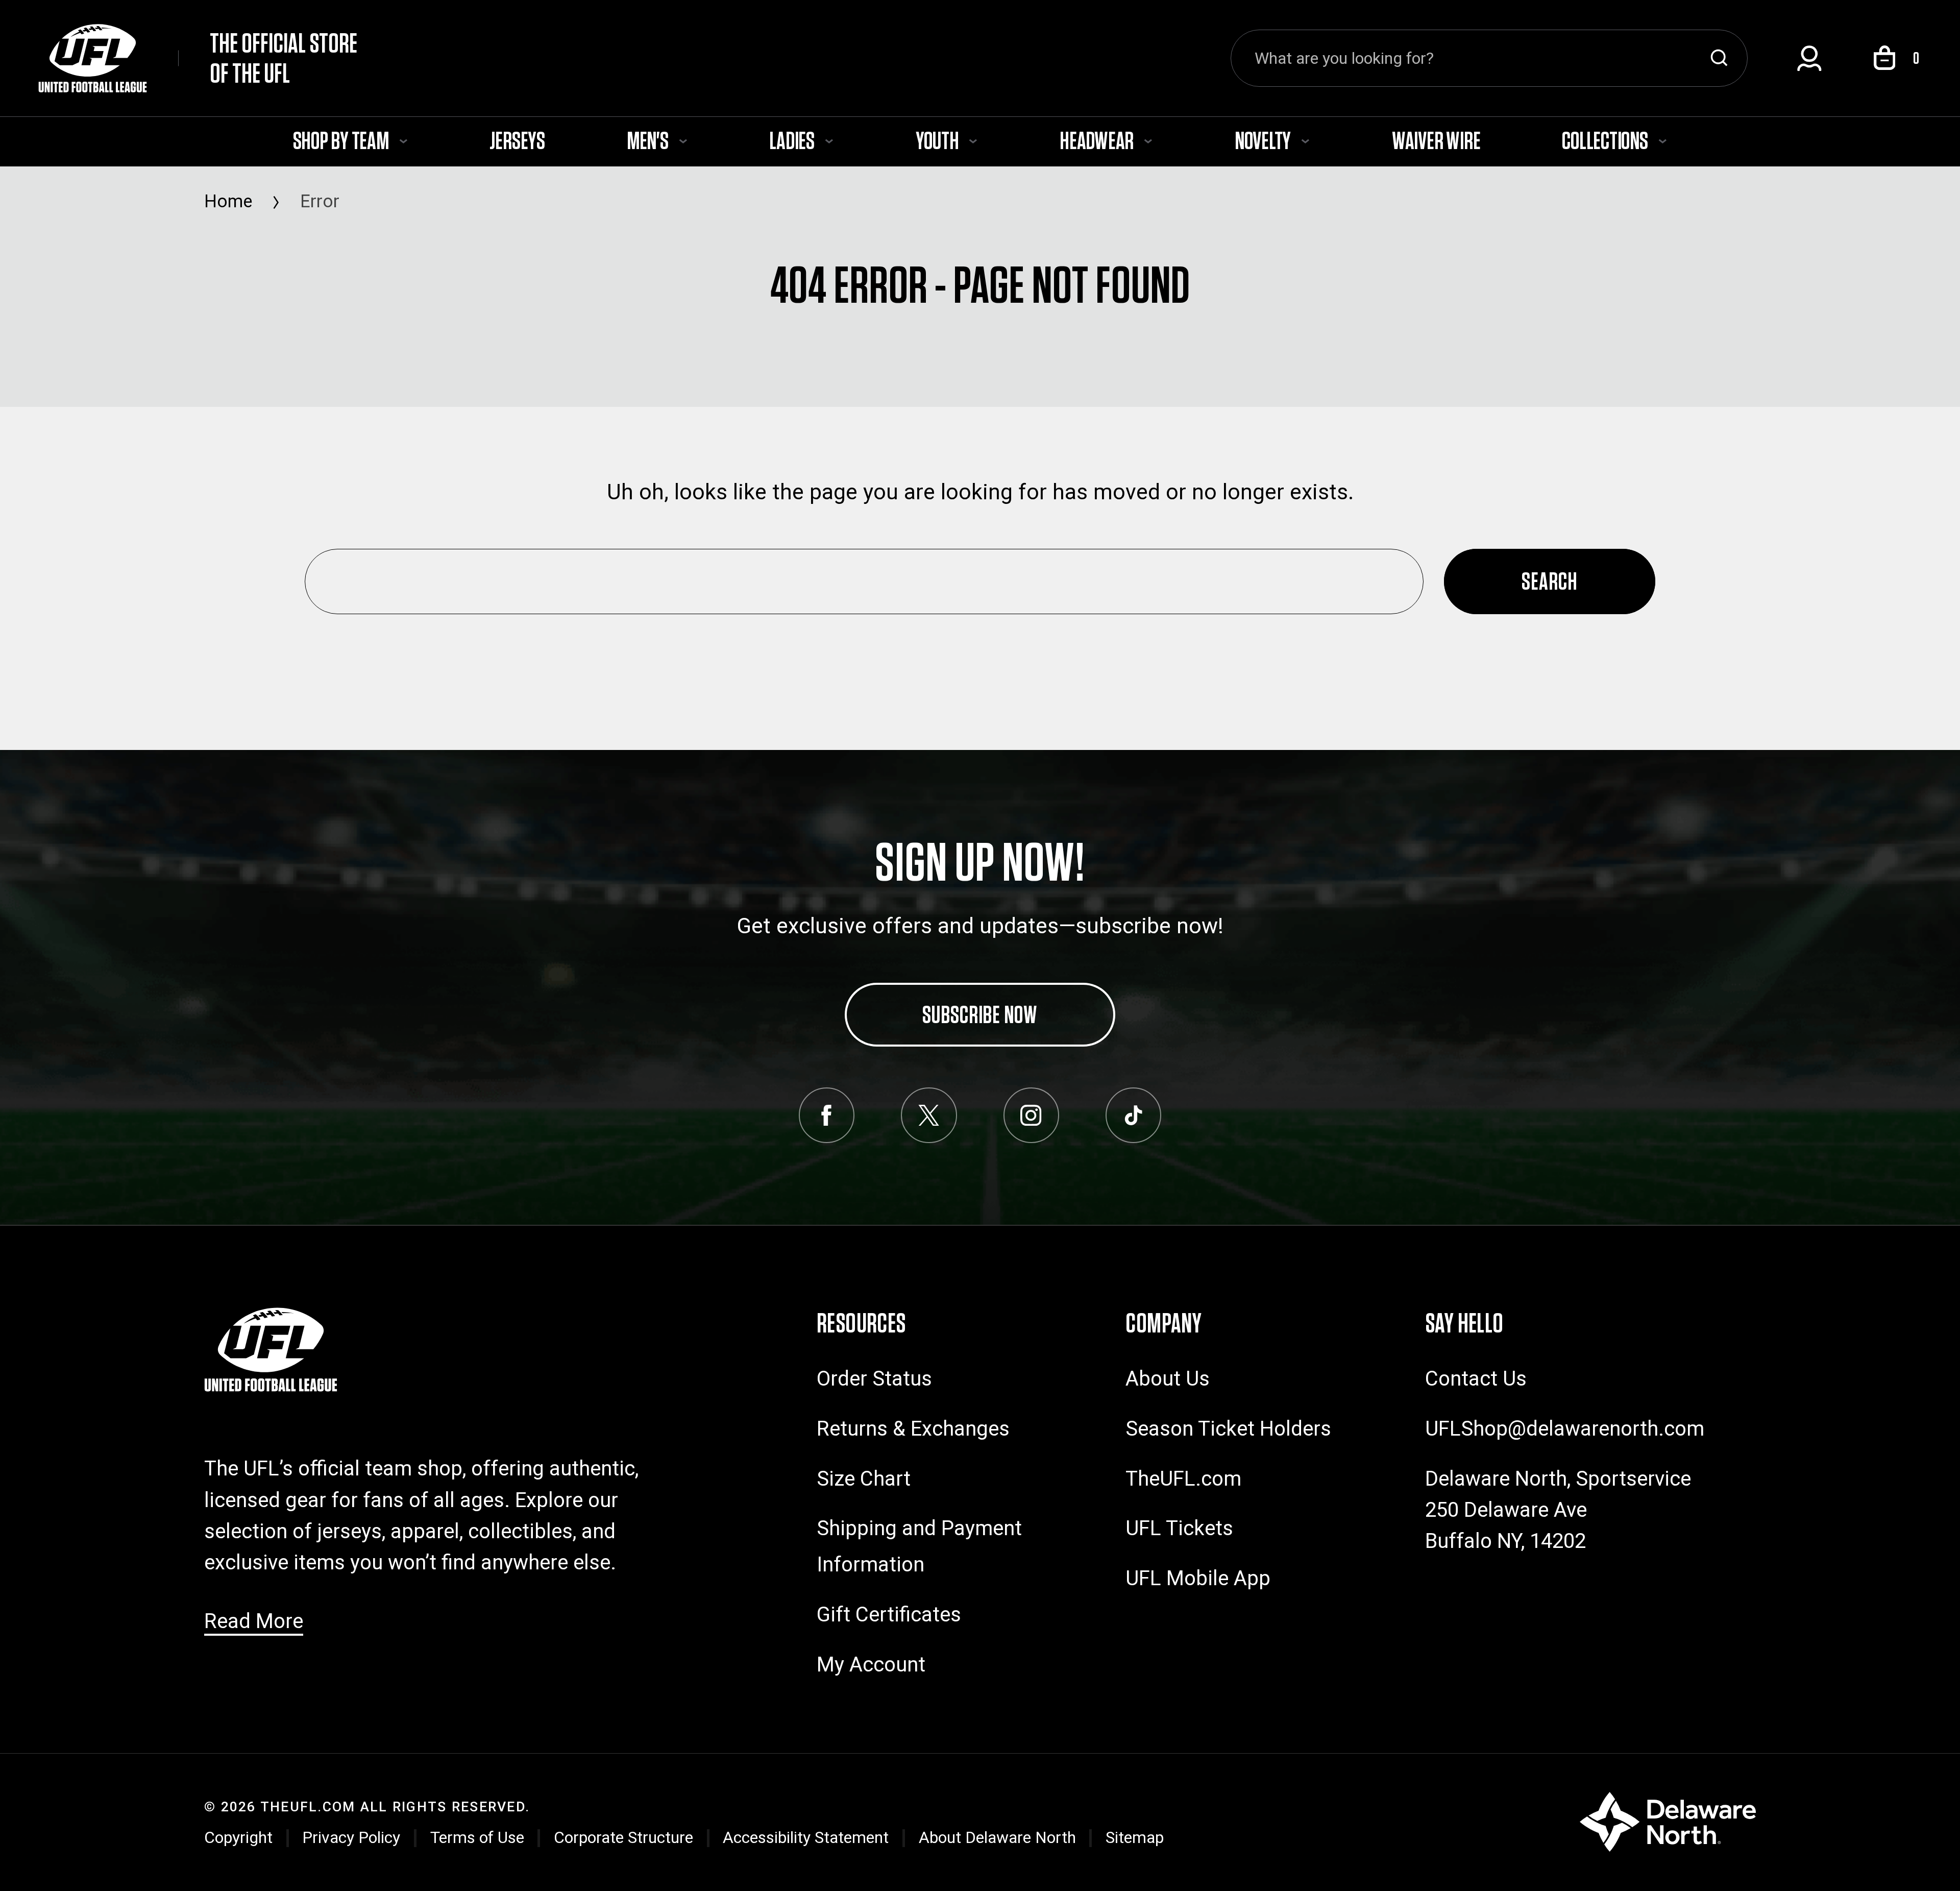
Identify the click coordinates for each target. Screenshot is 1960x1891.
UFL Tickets (1179, 1528)
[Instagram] (1031, 1115)
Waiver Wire (1436, 140)
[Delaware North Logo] (1668, 1820)
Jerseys (517, 140)
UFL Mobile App (1198, 1578)
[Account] (1809, 58)
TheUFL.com (1183, 1479)
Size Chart (864, 1479)
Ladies (793, 140)
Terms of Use (477, 1837)
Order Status (874, 1379)
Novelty (1264, 140)
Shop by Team (342, 140)
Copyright (238, 1837)
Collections (1606, 140)
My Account (871, 1665)
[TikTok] (1133, 1115)
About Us (1168, 1379)
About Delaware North (997, 1837)
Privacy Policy (351, 1837)
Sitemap (1135, 1837)
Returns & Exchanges (913, 1429)
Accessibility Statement (806, 1837)
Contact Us (1476, 1379)
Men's (649, 140)
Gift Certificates (889, 1615)
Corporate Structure (623, 1837)
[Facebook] (827, 1115)
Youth (939, 140)
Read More (254, 1621)
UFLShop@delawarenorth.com (1565, 1429)
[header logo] (271, 1349)
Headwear (1098, 140)
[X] (929, 1115)
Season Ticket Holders (1228, 1429)
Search (1719, 58)
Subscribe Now (980, 1014)
